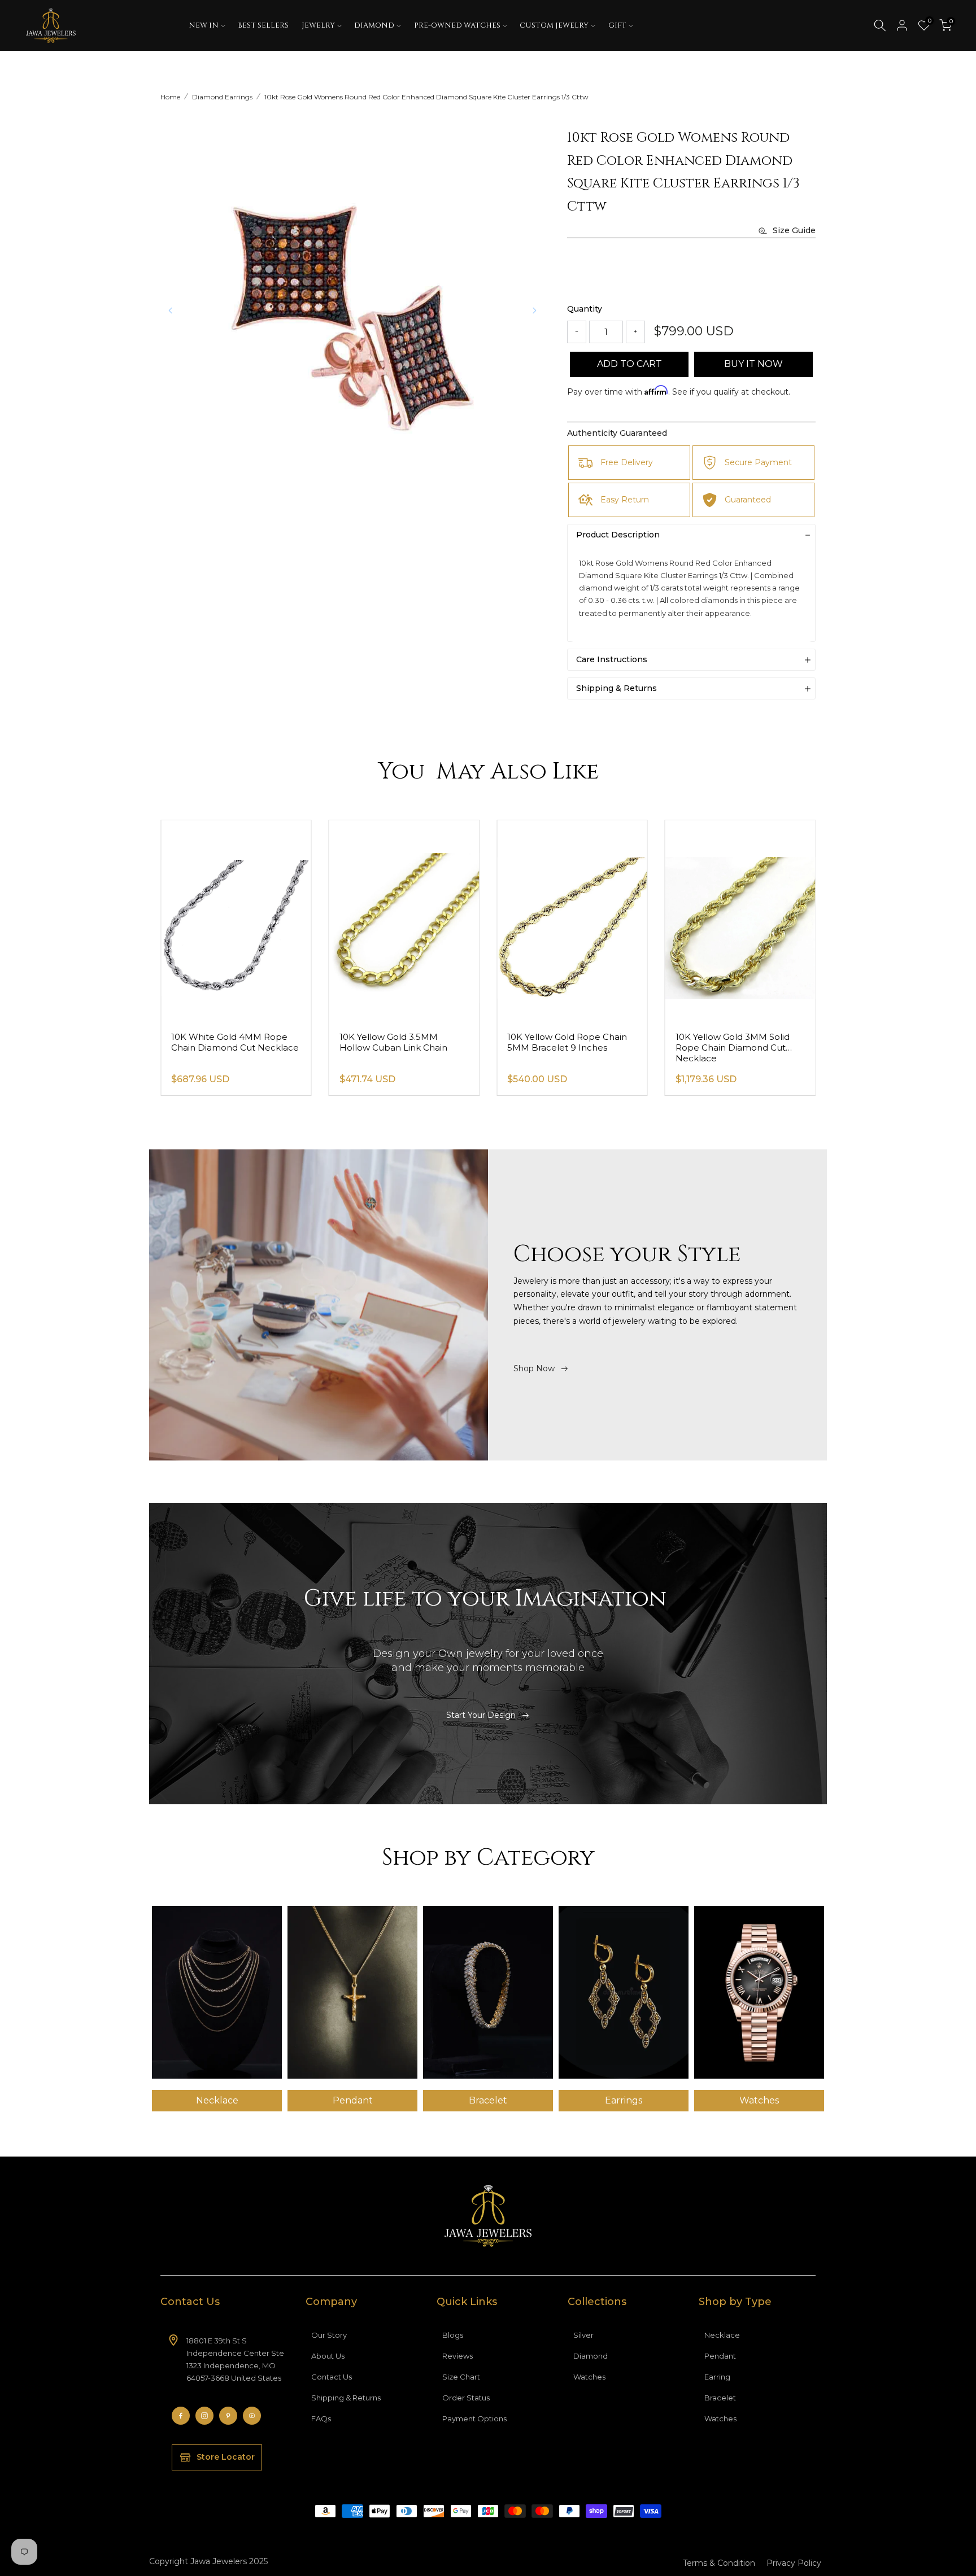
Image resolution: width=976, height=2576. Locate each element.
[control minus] (577, 332)
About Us (328, 2356)
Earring (717, 2377)
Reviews (457, 2356)
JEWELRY (318, 25)
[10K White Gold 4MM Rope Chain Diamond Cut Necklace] (404, 921)
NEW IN (204, 25)
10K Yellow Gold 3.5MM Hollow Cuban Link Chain (561, 1042)
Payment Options (474, 2418)
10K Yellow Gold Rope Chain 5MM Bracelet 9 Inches (735, 1042)
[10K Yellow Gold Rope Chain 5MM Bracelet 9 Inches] (740, 921)
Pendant (720, 2356)
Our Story (329, 2335)
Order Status (466, 2398)
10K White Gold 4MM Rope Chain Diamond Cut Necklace (403, 1042)
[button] (534, 310)
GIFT (617, 25)
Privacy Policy (794, 2563)
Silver (583, 2335)
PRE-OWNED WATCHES (457, 25)
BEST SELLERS (263, 25)
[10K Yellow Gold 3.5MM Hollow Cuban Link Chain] (572, 921)
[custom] (181, 2416)
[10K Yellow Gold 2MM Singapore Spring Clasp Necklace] (236, 921)
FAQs (321, 2418)
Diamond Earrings (222, 97)
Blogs (453, 2335)
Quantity (585, 309)
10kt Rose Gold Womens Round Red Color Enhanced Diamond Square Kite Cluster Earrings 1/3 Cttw (426, 97)
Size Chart (461, 2377)
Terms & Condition (719, 2563)
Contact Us (332, 2377)
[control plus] (635, 332)
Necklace (722, 2335)
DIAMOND (374, 25)
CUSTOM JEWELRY (554, 25)
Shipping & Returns (346, 2398)
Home (170, 97)
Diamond (591, 2356)
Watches (589, 2377)
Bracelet (720, 2398)
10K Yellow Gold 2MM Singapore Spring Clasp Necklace (221, 1048)
